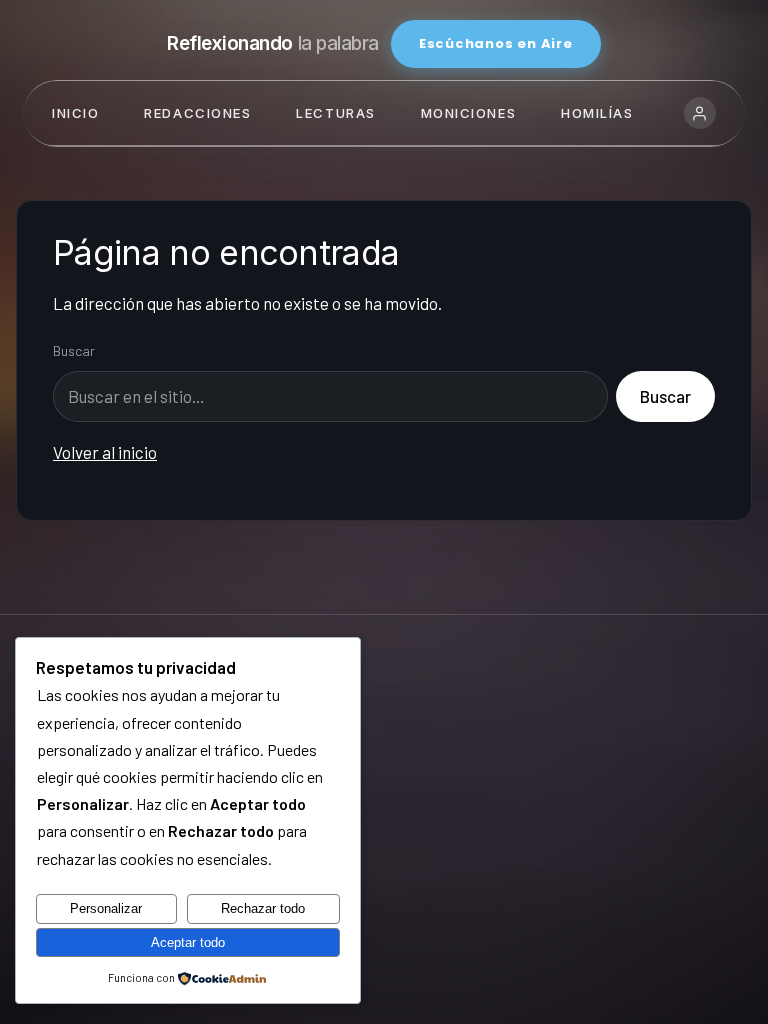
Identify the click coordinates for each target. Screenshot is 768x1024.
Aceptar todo (188, 942)
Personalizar (106, 908)
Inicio (75, 113)
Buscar (74, 350)
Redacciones (197, 113)
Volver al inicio (105, 452)
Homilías (597, 113)
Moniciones (469, 113)
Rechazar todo (263, 908)
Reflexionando (273, 43)
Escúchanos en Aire (496, 43)
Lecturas (335, 113)
